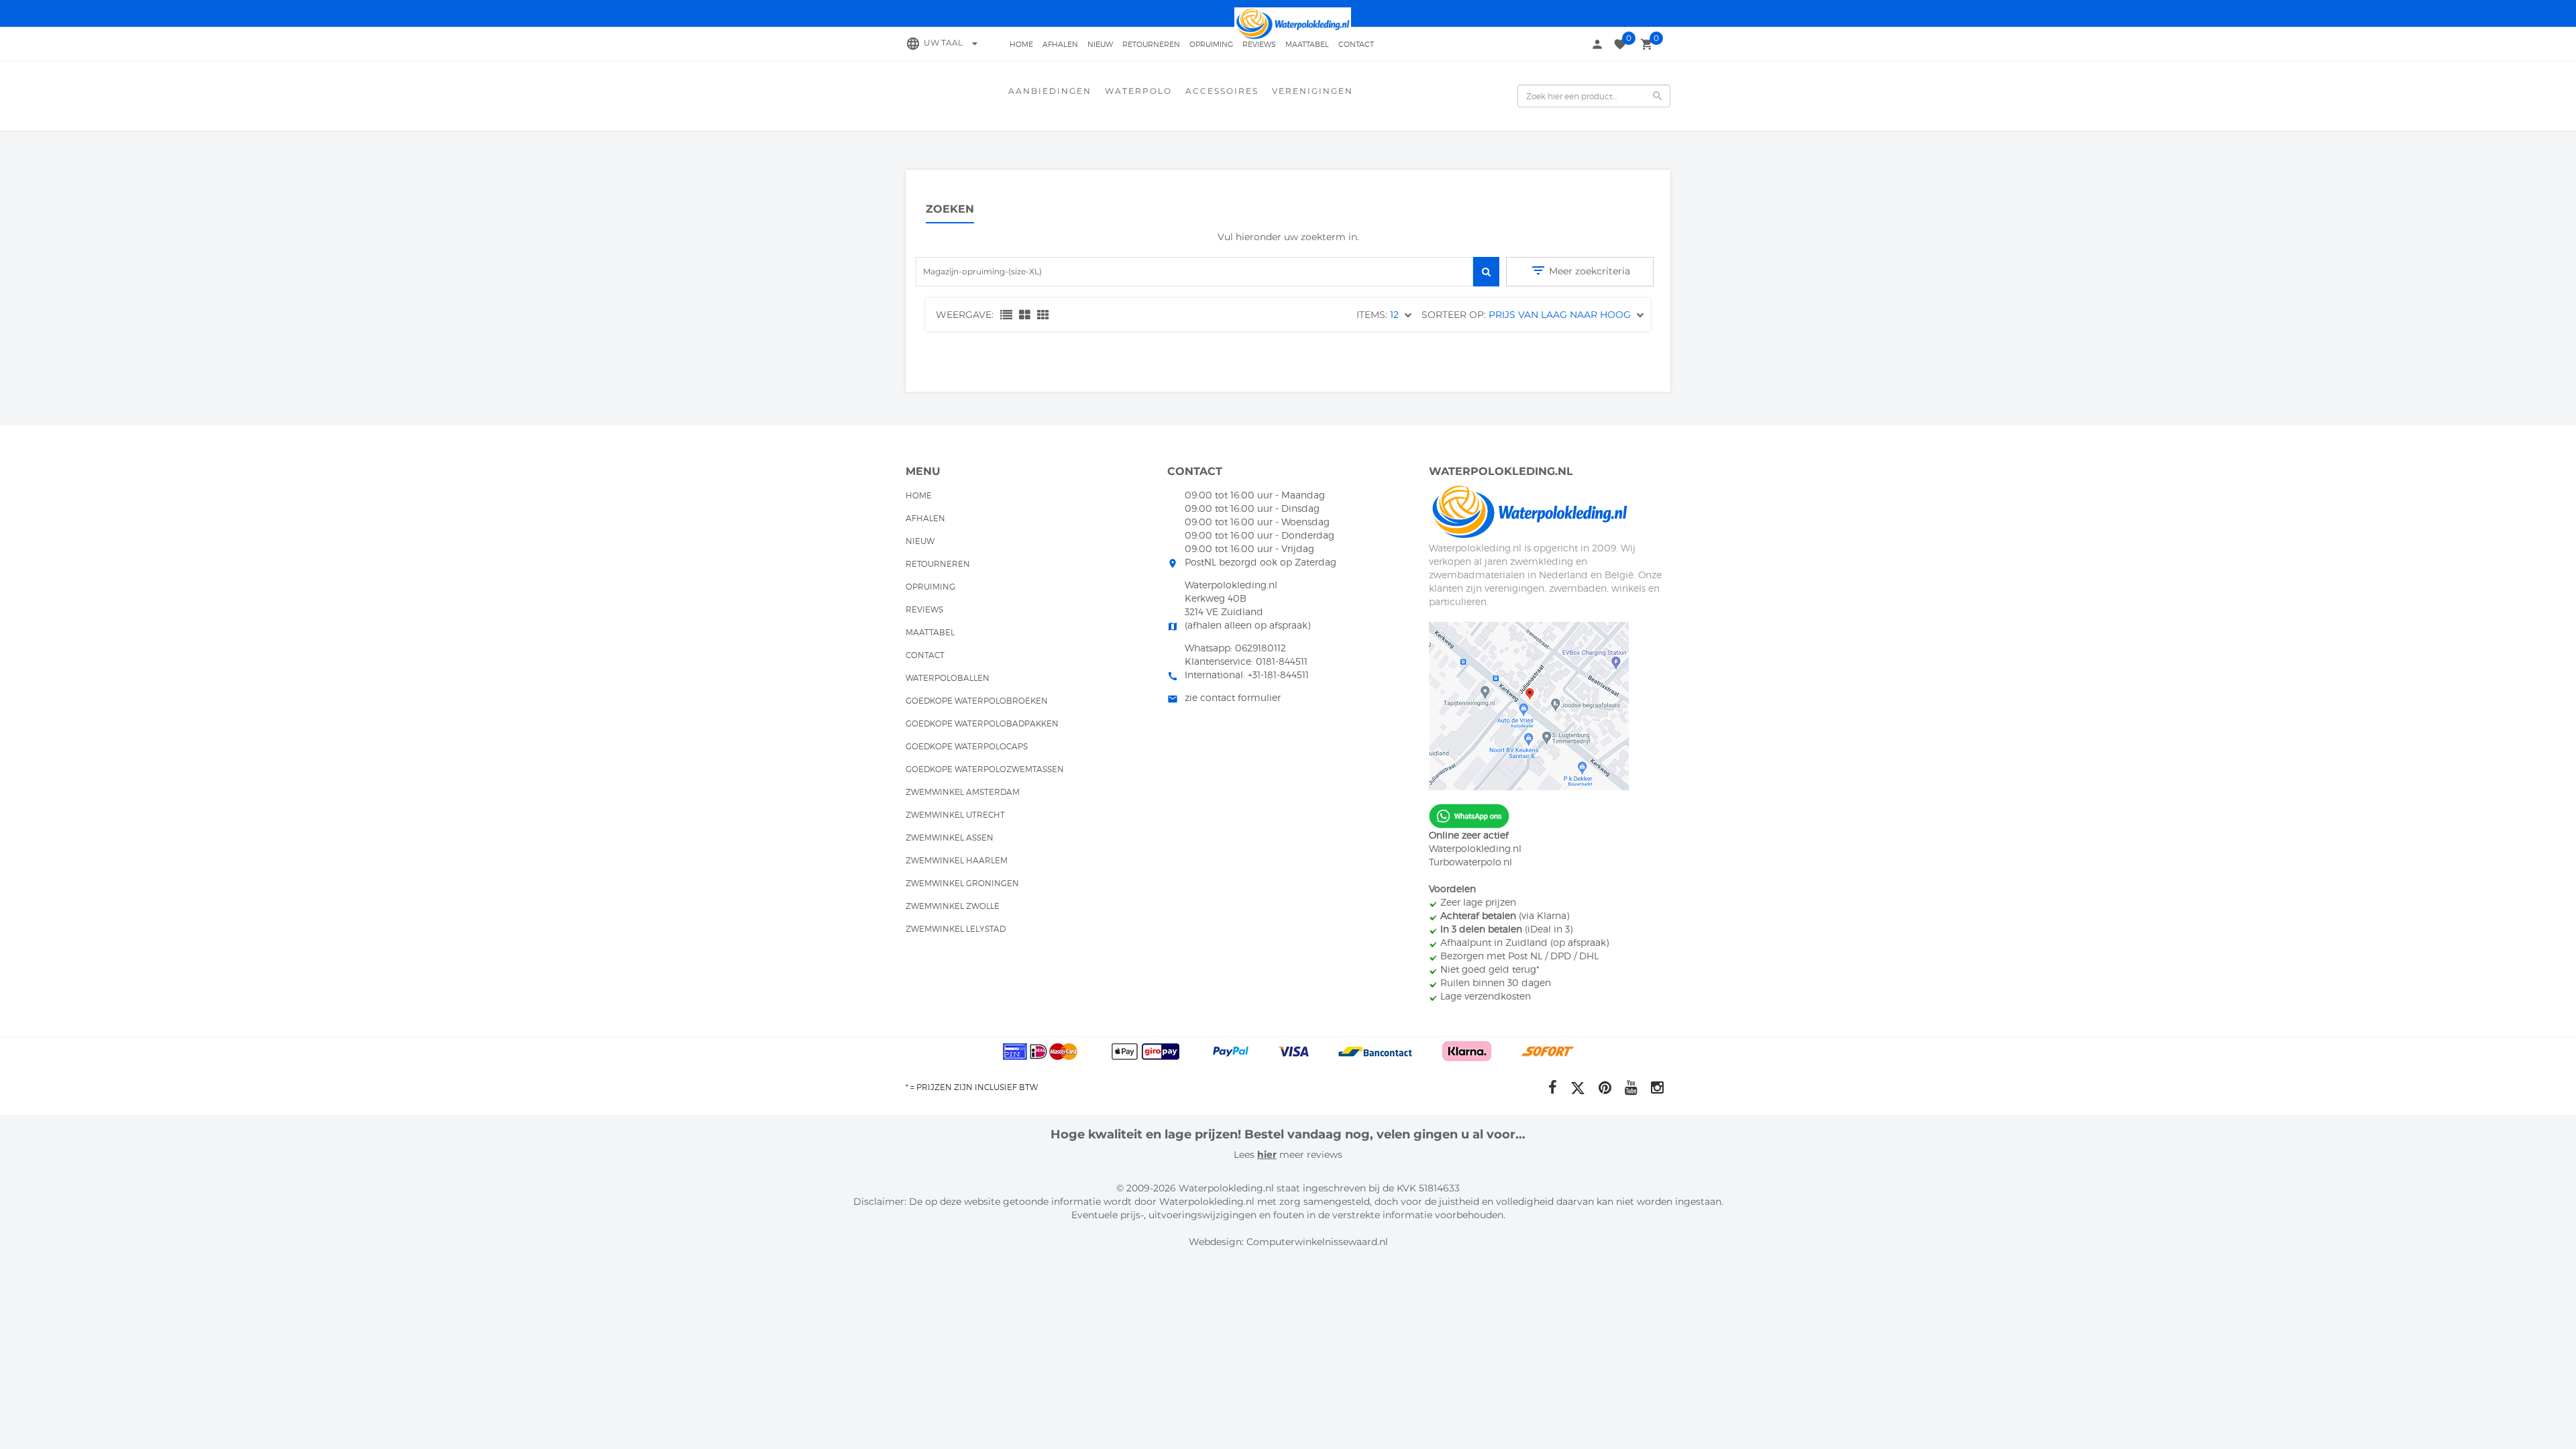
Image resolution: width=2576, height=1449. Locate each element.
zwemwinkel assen (950, 838)
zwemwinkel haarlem (957, 860)
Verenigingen (1312, 91)
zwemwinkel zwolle (953, 906)
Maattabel (1307, 44)
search (1658, 96)
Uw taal (953, 43)
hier (1267, 1155)
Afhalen (1060, 44)
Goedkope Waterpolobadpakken (982, 723)
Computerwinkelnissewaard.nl (1317, 1242)
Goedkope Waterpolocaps (967, 746)
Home (1021, 44)
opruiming (1211, 44)
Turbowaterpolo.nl (1470, 862)
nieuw (1100, 44)
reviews (1259, 44)
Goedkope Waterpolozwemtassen (985, 769)
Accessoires (1222, 91)
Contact (1356, 44)
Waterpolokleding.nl (1475, 848)
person (1597, 44)
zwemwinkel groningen (962, 883)
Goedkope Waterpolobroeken (977, 701)
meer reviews (1309, 1155)
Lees (1245, 1155)
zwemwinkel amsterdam (963, 792)
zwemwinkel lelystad (956, 929)
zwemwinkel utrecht (955, 815)
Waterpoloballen (948, 678)
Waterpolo (1138, 91)
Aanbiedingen (1050, 91)
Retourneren (1151, 44)
